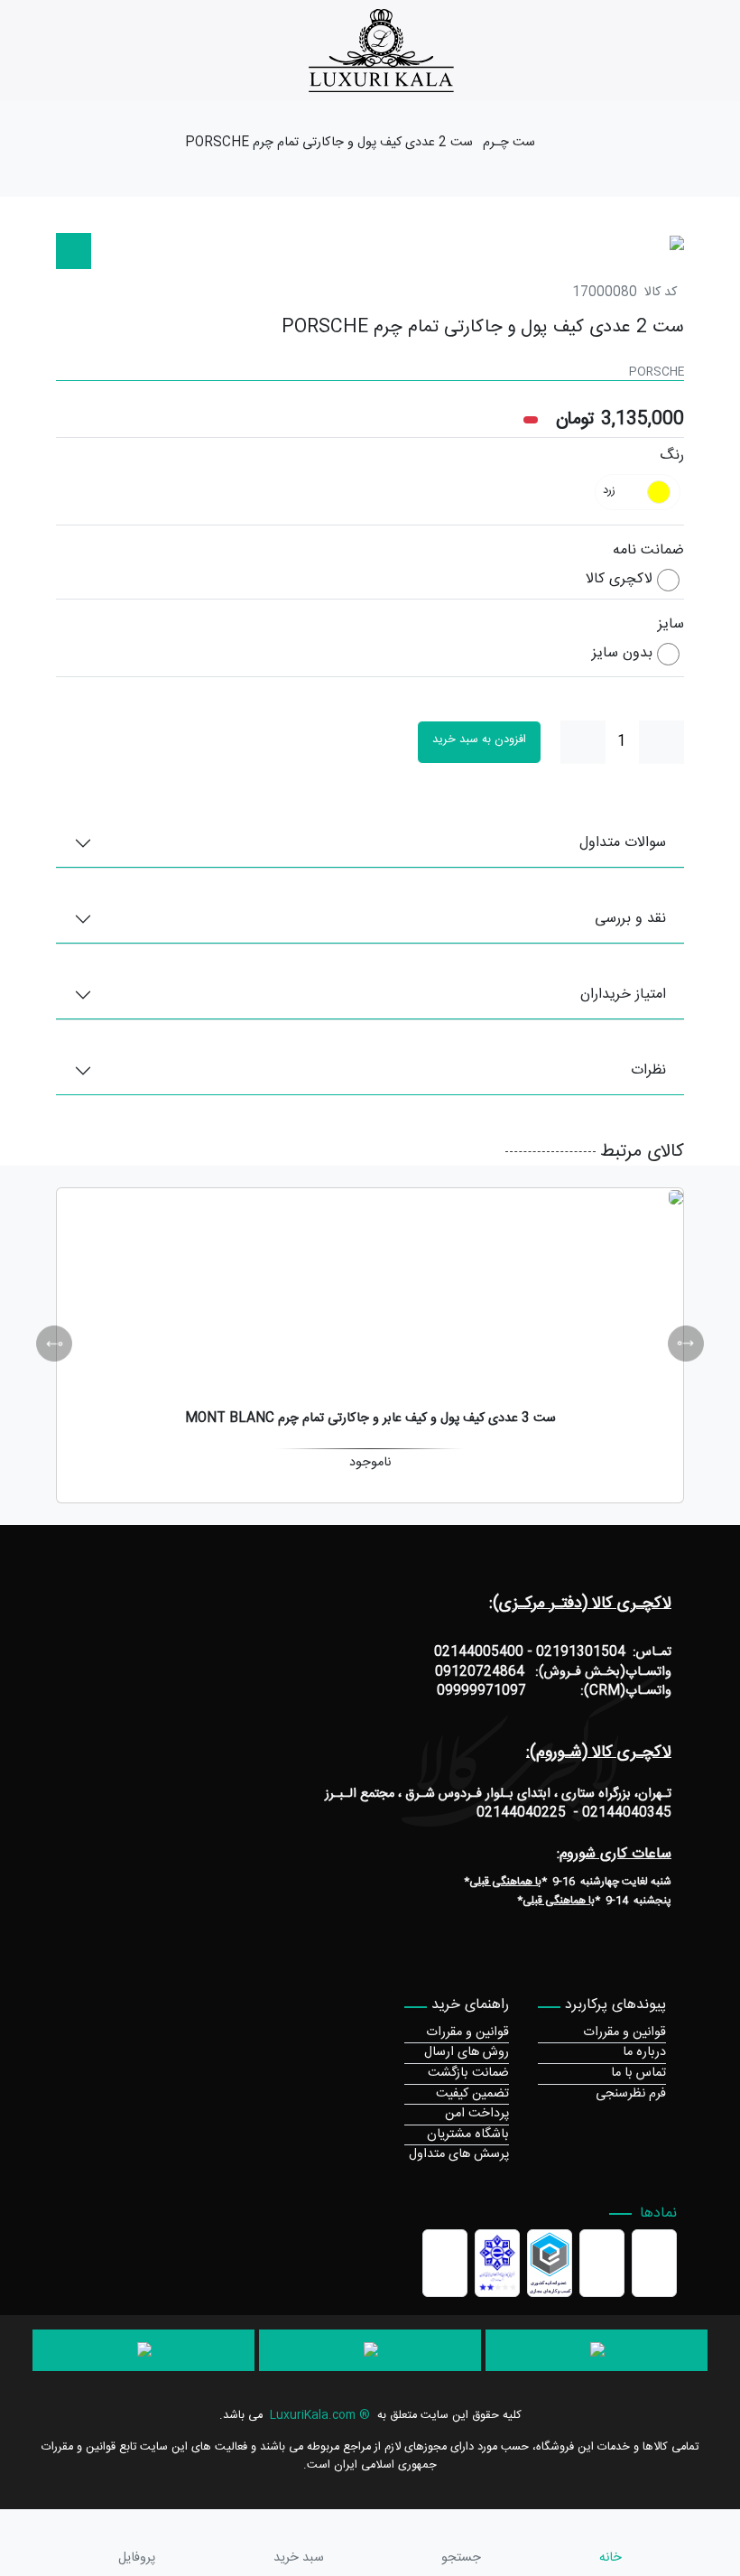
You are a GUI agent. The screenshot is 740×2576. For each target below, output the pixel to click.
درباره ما (644, 2052)
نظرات (648, 1070)
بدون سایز (622, 654)
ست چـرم (509, 144)
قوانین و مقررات (624, 2032)
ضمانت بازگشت (468, 2073)
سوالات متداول (623, 843)
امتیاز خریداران (623, 995)
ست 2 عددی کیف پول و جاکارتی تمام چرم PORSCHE (329, 144)
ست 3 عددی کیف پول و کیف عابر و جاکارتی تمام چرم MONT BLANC (370, 1418)
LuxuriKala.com (313, 2416)
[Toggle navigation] (729, 51)
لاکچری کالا (619, 580)
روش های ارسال (467, 2052)
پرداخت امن (477, 2114)
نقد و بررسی (630, 919)
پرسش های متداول (459, 2154)
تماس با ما (638, 2073)
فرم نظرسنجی (631, 2094)
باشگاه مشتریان (468, 2134)
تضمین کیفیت (472, 2094)
